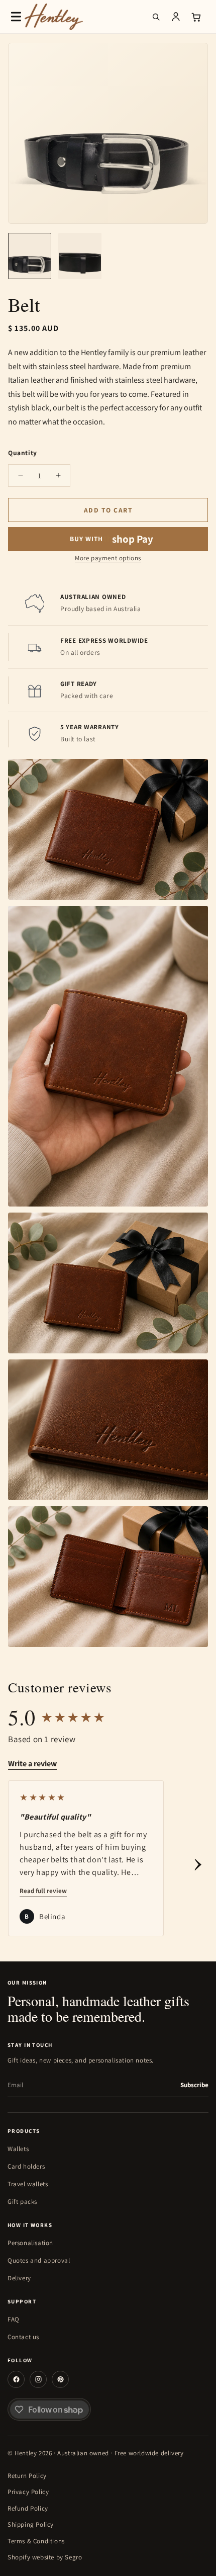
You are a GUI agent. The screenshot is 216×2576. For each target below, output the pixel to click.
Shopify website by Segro (45, 2557)
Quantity (23, 453)
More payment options (108, 558)
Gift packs (22, 2202)
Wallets (18, 2149)
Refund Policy (28, 2508)
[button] (16, 17)
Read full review (43, 1891)
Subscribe (194, 2085)
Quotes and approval (39, 2260)
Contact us (23, 2337)
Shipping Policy (31, 2524)
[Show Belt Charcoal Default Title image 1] (30, 256)
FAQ (14, 2319)
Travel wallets (28, 2184)
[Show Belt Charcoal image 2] (80, 256)
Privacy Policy (28, 2492)
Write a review (32, 1764)
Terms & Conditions (36, 2541)
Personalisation (30, 2243)
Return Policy (27, 2476)
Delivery (19, 2278)
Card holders (26, 2166)
